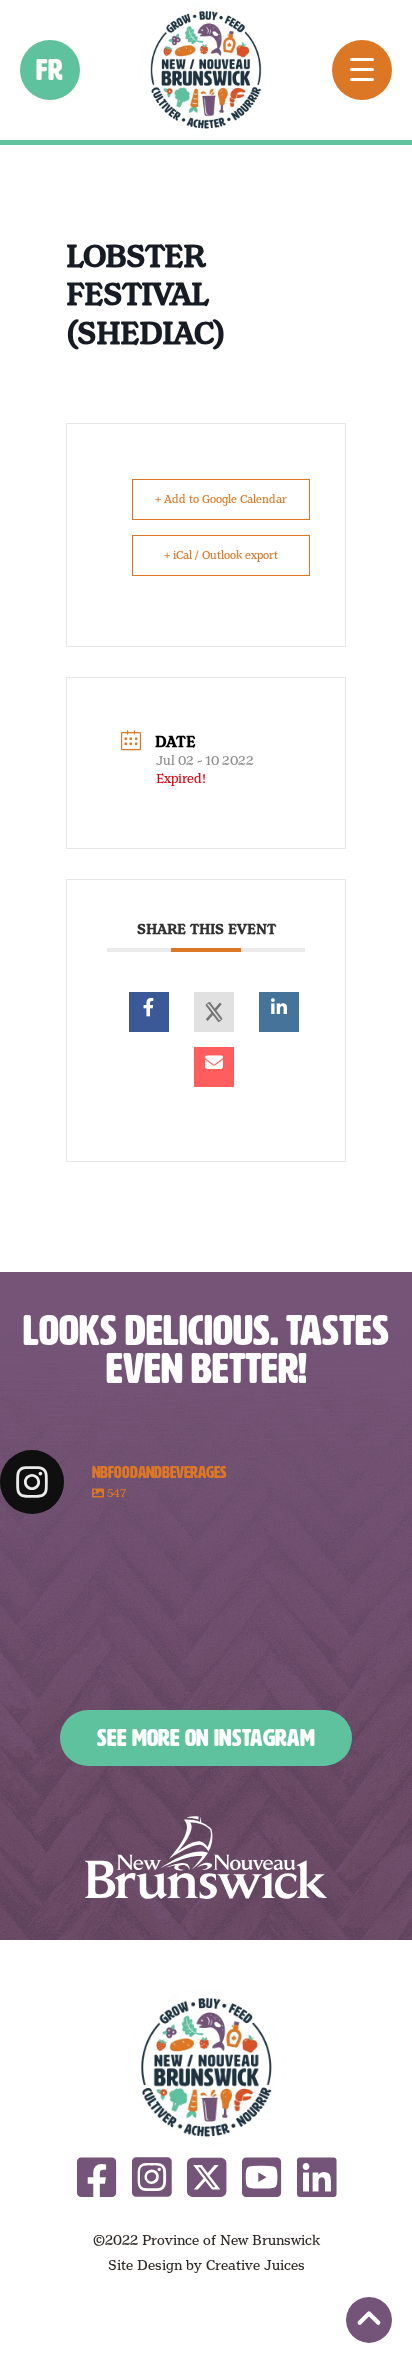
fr (50, 70)
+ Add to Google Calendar (221, 499)
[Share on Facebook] (149, 1012)
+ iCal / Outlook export (221, 555)
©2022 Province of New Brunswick (206, 2240)
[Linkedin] (279, 1012)
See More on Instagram (206, 1738)
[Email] (214, 1067)
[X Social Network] (214, 1012)
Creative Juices (255, 2265)
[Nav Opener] (362, 70)
